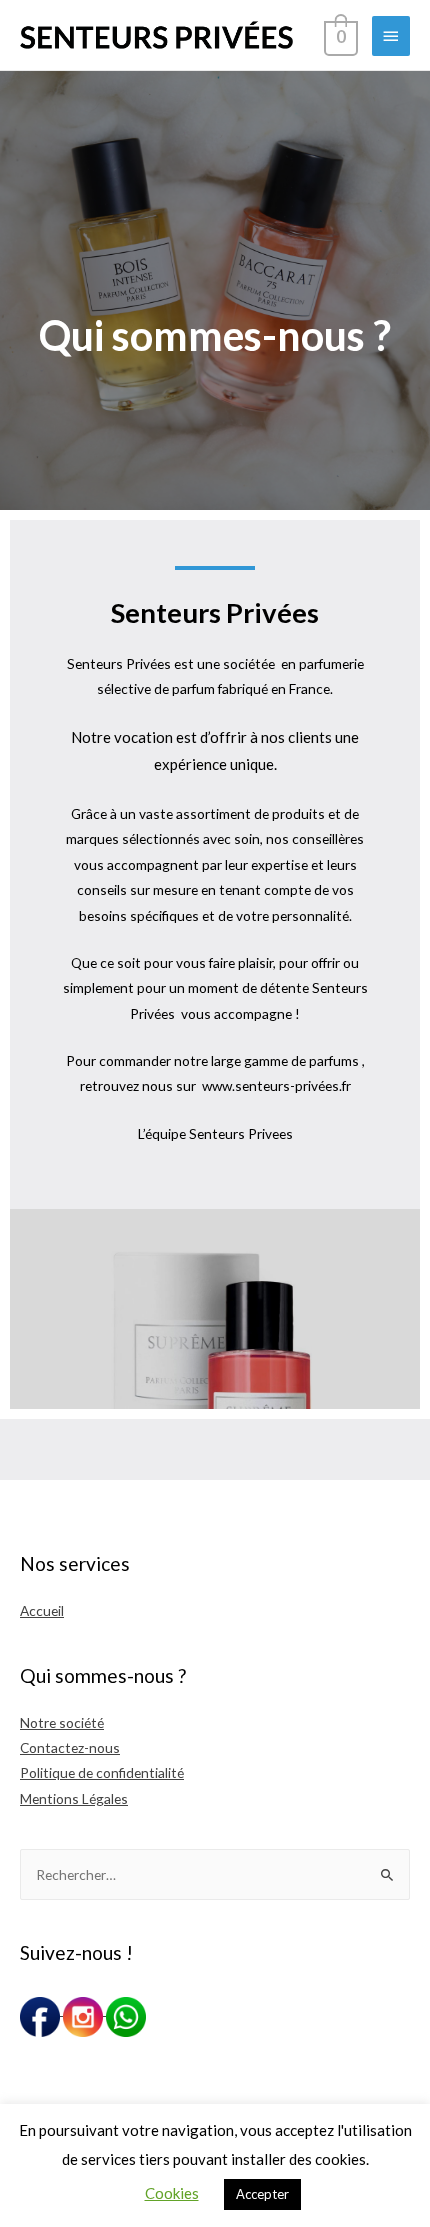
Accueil (42, 1610)
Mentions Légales (74, 1798)
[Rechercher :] (215, 1874)
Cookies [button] (172, 2193)
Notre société (62, 1722)
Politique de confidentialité (102, 1772)
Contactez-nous (70, 1747)
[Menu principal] (391, 36)
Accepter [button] (262, 2194)
